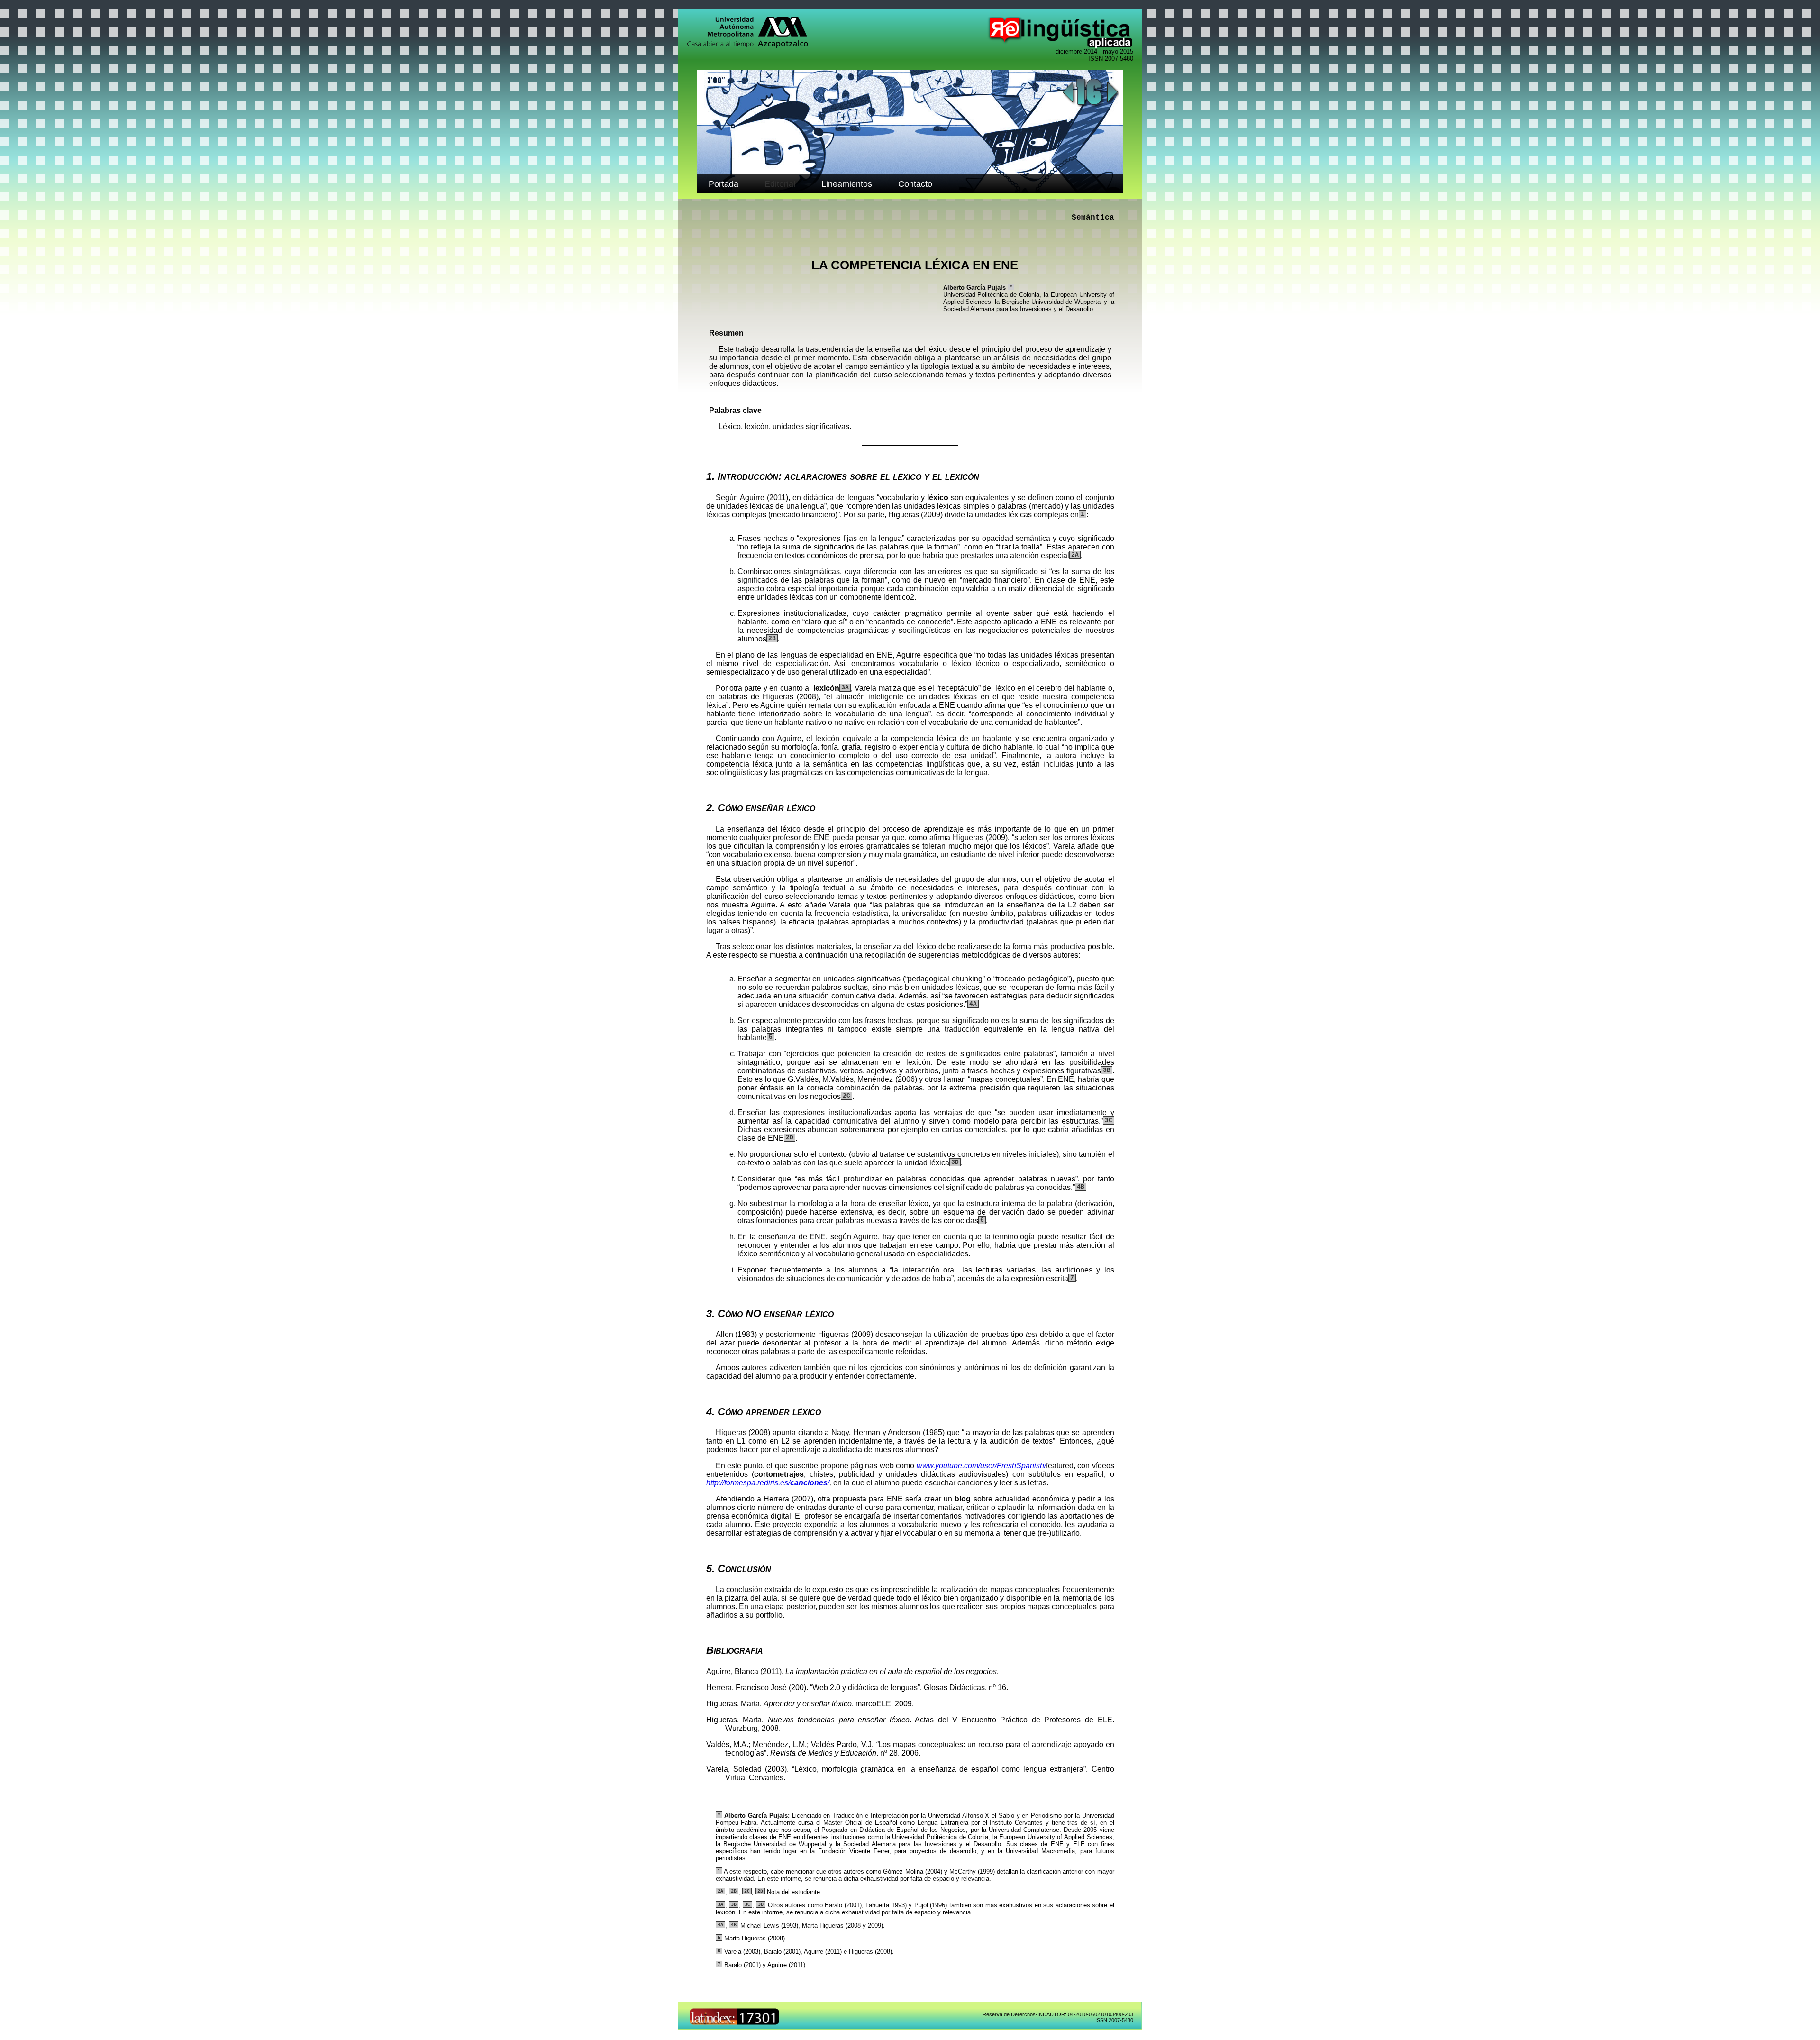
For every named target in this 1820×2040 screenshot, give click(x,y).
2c (846, 1096)
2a (1075, 555)
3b (1107, 1070)
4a (973, 1004)
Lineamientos (847, 184)
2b (772, 638)
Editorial (780, 184)
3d (955, 1162)
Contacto (915, 184)
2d (790, 1138)
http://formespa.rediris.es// (768, 1483)
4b (1081, 1187)
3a (845, 688)
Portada (723, 184)
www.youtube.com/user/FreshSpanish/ (981, 1466)
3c (1109, 1121)
